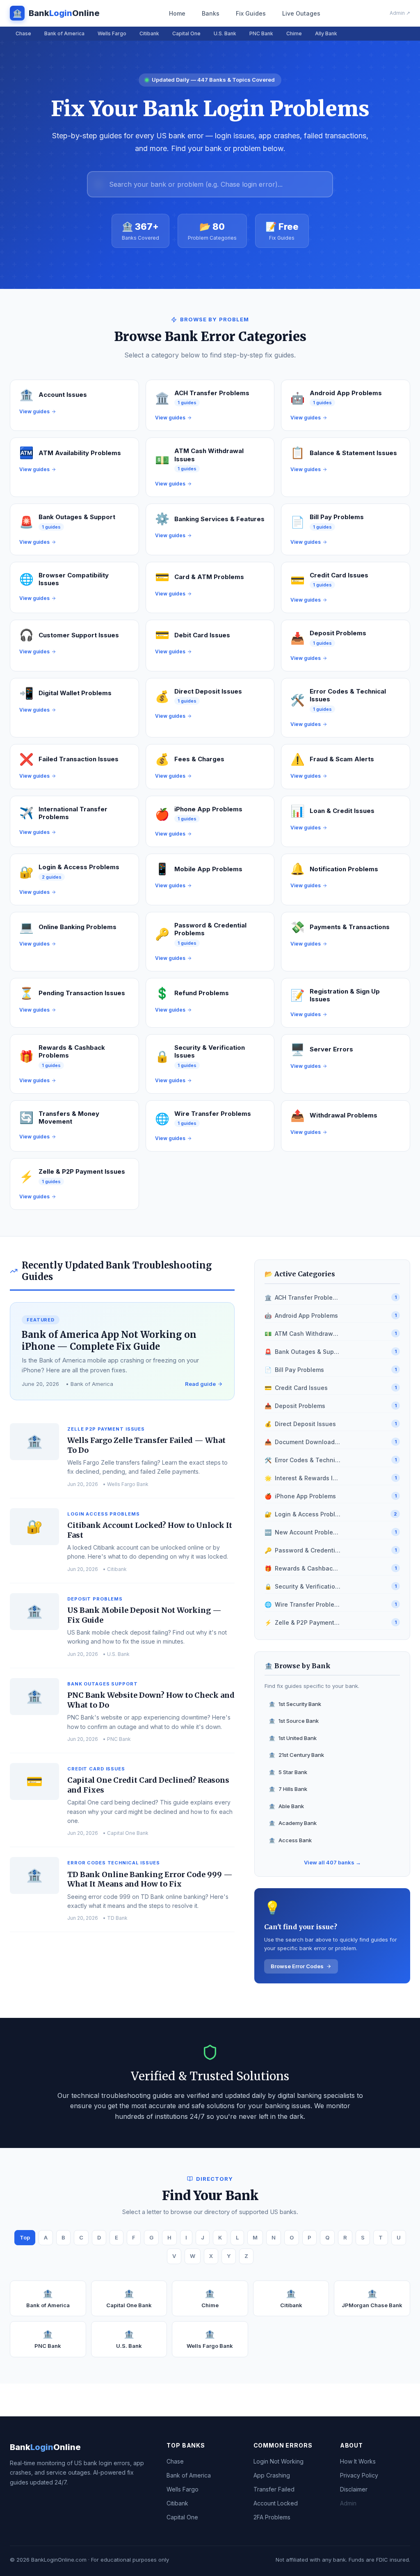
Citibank (149, 33)
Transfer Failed (274, 2489)
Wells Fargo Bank (210, 2339)
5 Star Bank (288, 1772)
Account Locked (276, 2503)
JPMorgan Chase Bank (372, 2299)
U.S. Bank (225, 33)
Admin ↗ (400, 13)
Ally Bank (326, 33)
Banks (211, 13)
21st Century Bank (296, 1755)
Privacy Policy (359, 2475)
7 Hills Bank (288, 1789)
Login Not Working (278, 2461)
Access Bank (290, 1840)
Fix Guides (251, 13)
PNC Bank (261, 33)
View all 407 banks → (332, 1862)
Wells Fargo (112, 33)
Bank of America (64, 33)
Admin (348, 2503)
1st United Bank (293, 1738)
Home (177, 13)
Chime (294, 33)
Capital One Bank (129, 2299)
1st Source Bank (294, 1721)
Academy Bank (293, 1823)
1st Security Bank (295, 1704)
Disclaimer (354, 2489)
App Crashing (272, 2475)
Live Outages (301, 13)
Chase (23, 33)
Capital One (186, 33)
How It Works (358, 2461)
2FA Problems (272, 2517)
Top (25, 2237)
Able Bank (286, 1806)
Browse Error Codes (297, 1966)
